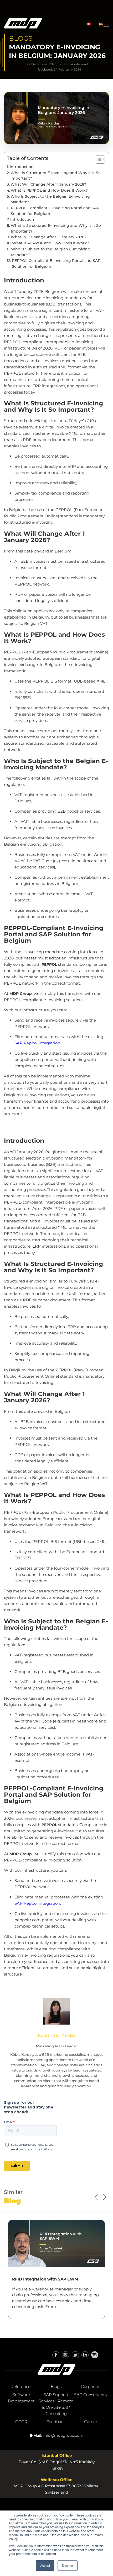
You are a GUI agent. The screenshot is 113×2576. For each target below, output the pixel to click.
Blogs (56, 2387)
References (21, 2387)
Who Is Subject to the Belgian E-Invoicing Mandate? (50, 199)
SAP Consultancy (91, 2395)
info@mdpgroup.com (63, 2435)
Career (91, 2422)
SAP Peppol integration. (38, 1043)
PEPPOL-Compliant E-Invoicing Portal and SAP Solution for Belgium (55, 211)
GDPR (21, 2422)
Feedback (56, 2422)
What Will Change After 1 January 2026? (48, 184)
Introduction (22, 167)
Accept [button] (45, 2565)
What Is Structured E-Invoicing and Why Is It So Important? (56, 176)
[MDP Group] (23, 24)
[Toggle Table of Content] (98, 159)
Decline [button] (68, 2565)
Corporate (91, 2387)
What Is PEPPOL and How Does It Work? (49, 190)
